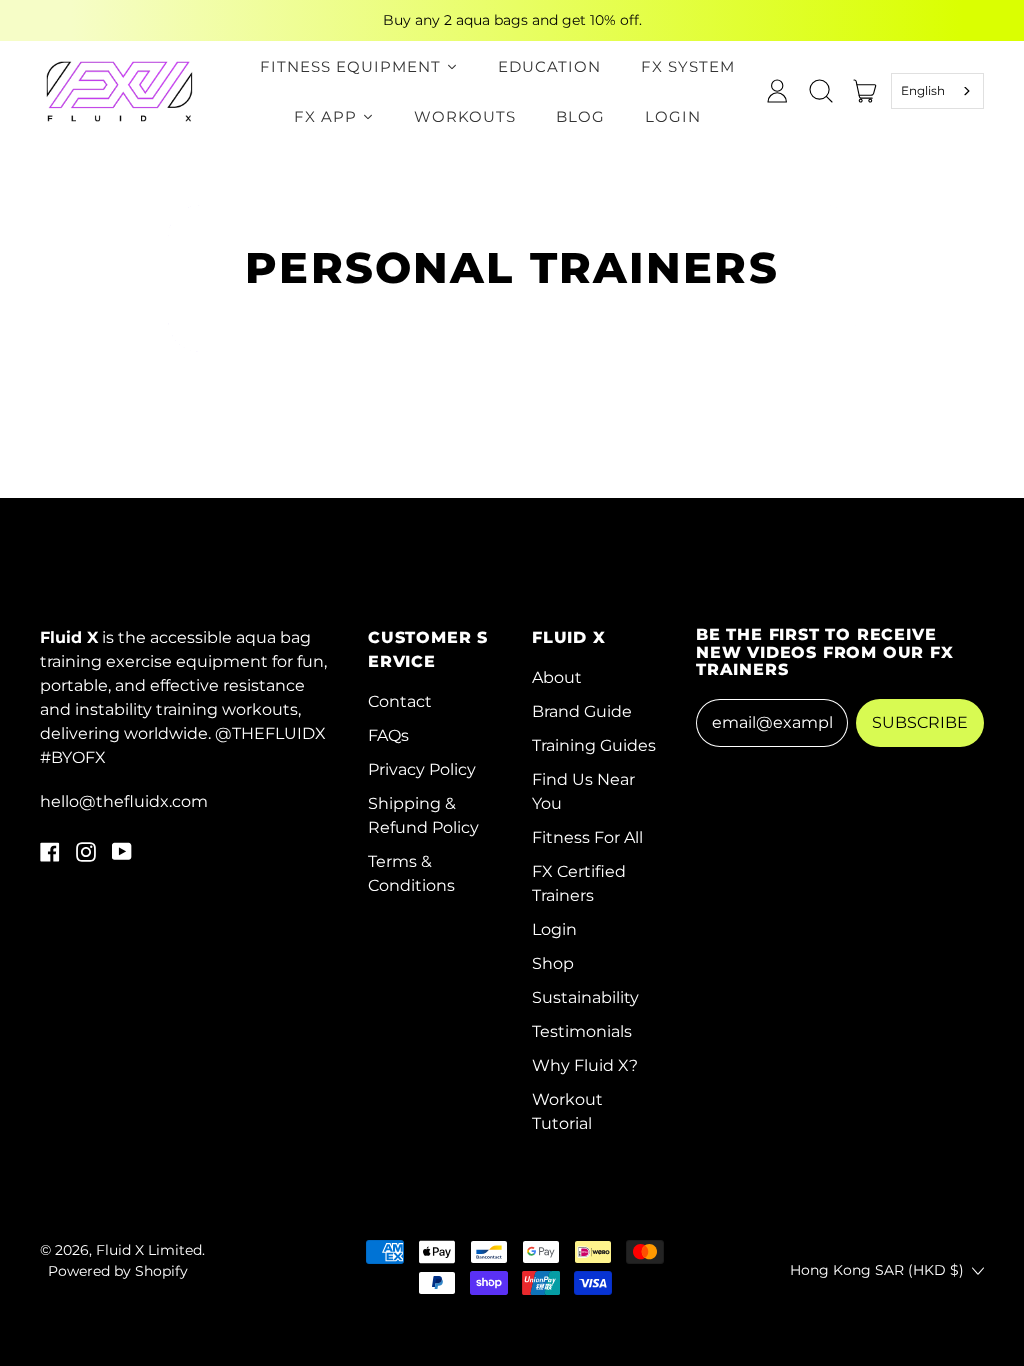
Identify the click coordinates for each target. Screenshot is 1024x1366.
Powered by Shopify (118, 1271)
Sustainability (585, 997)
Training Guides (594, 745)
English (923, 90)
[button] (821, 91)
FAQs (388, 735)
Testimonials (582, 1031)
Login (554, 929)
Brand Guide (582, 711)
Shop (553, 963)
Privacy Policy (422, 769)
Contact (400, 701)
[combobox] (938, 91)
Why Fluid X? (585, 1065)
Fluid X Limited (149, 1250)
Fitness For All (587, 837)
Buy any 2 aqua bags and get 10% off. (512, 20)
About (557, 677)
